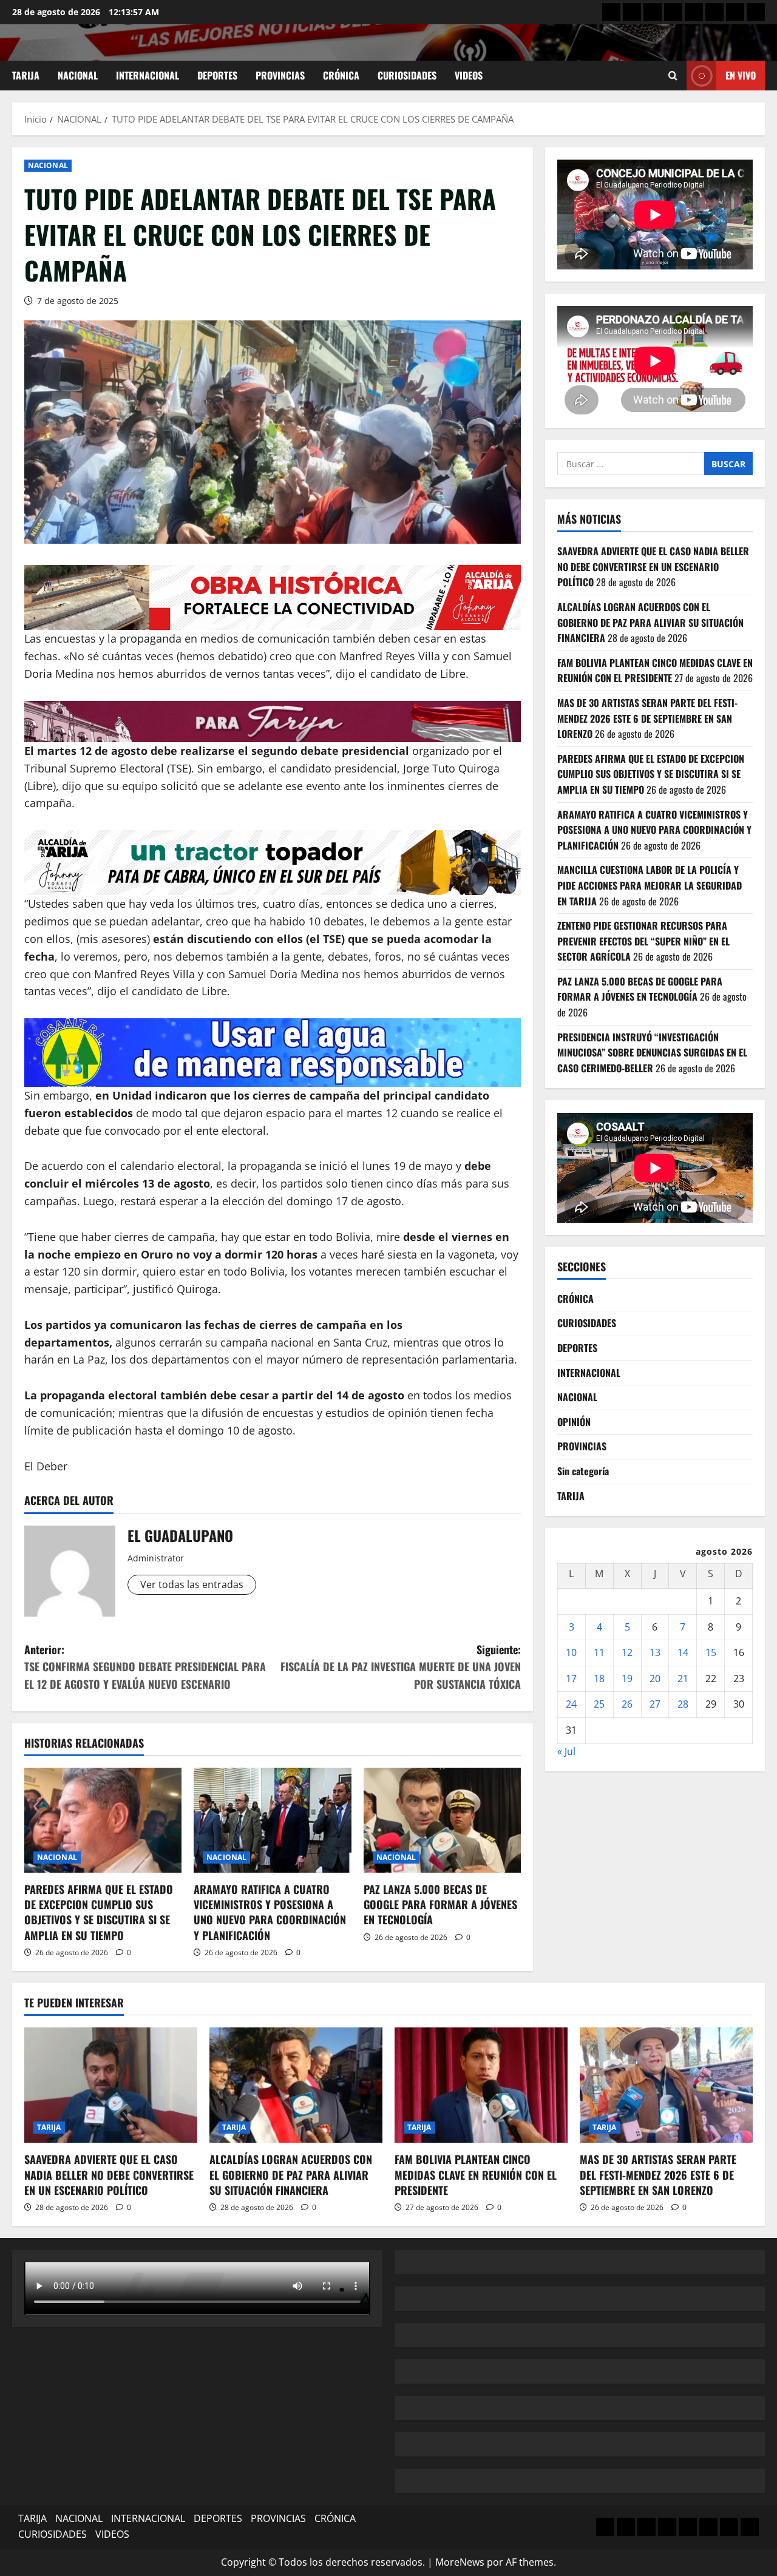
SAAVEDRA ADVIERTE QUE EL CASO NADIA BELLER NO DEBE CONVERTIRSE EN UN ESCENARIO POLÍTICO (653, 566)
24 (571, 1705)
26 (627, 1705)
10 (571, 1652)
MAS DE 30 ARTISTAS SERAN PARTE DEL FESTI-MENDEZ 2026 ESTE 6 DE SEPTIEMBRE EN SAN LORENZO (647, 718)
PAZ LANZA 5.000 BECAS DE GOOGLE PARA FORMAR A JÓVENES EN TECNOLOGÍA (440, 1904)
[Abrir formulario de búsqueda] (673, 76)
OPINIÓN (574, 1422)
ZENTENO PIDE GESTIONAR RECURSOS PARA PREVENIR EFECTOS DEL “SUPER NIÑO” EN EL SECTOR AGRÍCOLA (643, 941)
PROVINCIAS (280, 75)
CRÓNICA (341, 75)
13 (655, 1652)
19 (627, 1678)
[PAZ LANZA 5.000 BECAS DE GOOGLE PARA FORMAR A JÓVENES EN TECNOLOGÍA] (442, 1820)
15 (711, 1652)
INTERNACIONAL (148, 75)
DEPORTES (217, 75)
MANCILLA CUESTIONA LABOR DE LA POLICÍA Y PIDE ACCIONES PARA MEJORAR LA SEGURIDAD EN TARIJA (650, 886)
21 (683, 1678)
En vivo (741, 75)
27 (655, 1705)
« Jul (566, 1751)
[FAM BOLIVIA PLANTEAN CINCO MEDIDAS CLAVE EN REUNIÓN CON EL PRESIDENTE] (481, 2085)
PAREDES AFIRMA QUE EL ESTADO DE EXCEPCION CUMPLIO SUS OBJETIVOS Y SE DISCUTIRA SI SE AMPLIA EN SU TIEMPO (99, 1912)
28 (683, 1705)
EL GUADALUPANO (180, 1535)
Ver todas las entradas (192, 1584)
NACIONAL (78, 75)
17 (571, 1678)
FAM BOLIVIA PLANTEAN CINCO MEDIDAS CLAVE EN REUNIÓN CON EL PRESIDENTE (655, 671)
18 (599, 1678)
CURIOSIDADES (407, 75)
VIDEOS (469, 75)
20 (655, 1678)
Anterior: (145, 1667)
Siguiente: (401, 1667)
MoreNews (460, 2562)
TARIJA (26, 75)
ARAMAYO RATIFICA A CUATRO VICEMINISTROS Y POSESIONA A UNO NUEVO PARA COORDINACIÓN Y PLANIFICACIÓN (270, 1912)
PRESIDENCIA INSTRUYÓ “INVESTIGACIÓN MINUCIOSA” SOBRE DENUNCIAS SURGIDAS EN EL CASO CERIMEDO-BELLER (652, 1053)
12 (627, 1652)
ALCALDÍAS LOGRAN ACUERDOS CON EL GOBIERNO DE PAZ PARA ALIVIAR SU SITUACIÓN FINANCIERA (650, 622)
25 (599, 1705)
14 (683, 1652)
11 (599, 1652)
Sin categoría (583, 1471)
